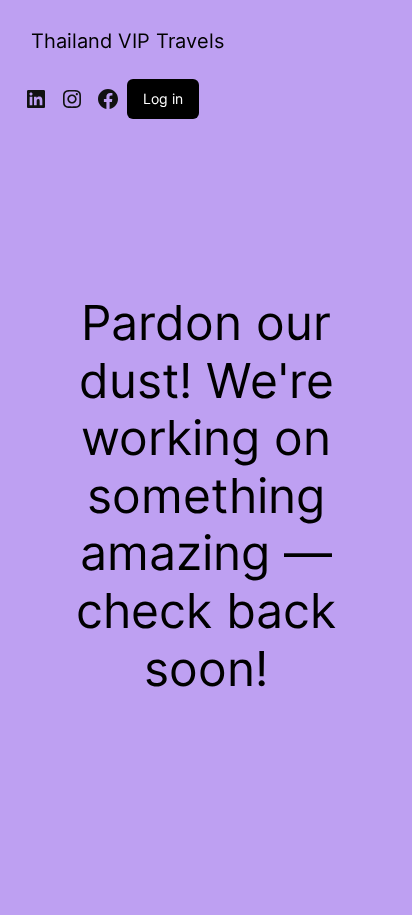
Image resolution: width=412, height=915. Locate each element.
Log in (163, 98)
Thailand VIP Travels (127, 41)
